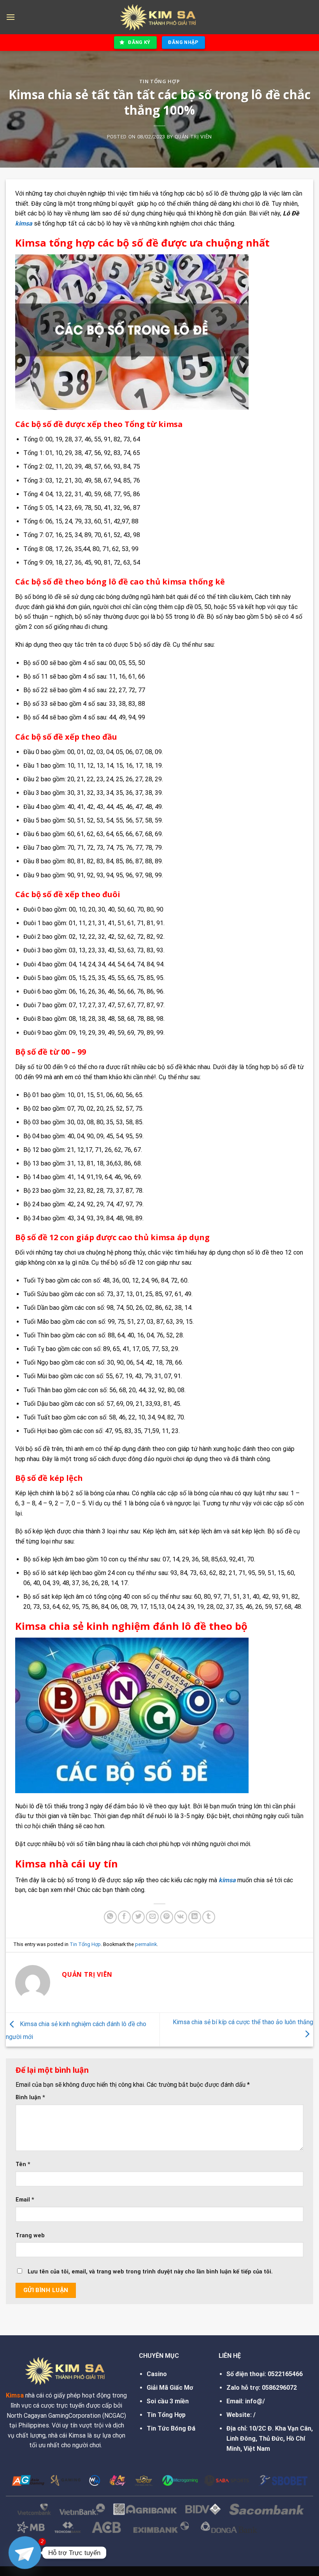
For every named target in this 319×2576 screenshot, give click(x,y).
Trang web (30, 2236)
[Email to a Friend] (152, 1917)
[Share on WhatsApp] (110, 1917)
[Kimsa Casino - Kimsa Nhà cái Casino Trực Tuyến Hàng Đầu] (159, 17)
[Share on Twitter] (138, 1917)
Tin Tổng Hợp (160, 81)
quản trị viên (193, 137)
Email (25, 2200)
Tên (23, 2164)
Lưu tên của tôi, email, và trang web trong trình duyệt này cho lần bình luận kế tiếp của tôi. (150, 2272)
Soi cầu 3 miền (168, 2401)
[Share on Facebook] (124, 1917)
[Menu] (11, 17)
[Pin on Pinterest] (167, 1917)
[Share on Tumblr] (209, 1917)
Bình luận (30, 2097)
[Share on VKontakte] (181, 1917)
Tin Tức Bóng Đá (171, 2428)
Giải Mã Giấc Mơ (170, 2388)
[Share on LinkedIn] (195, 1917)
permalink (146, 1944)
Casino (157, 2374)
